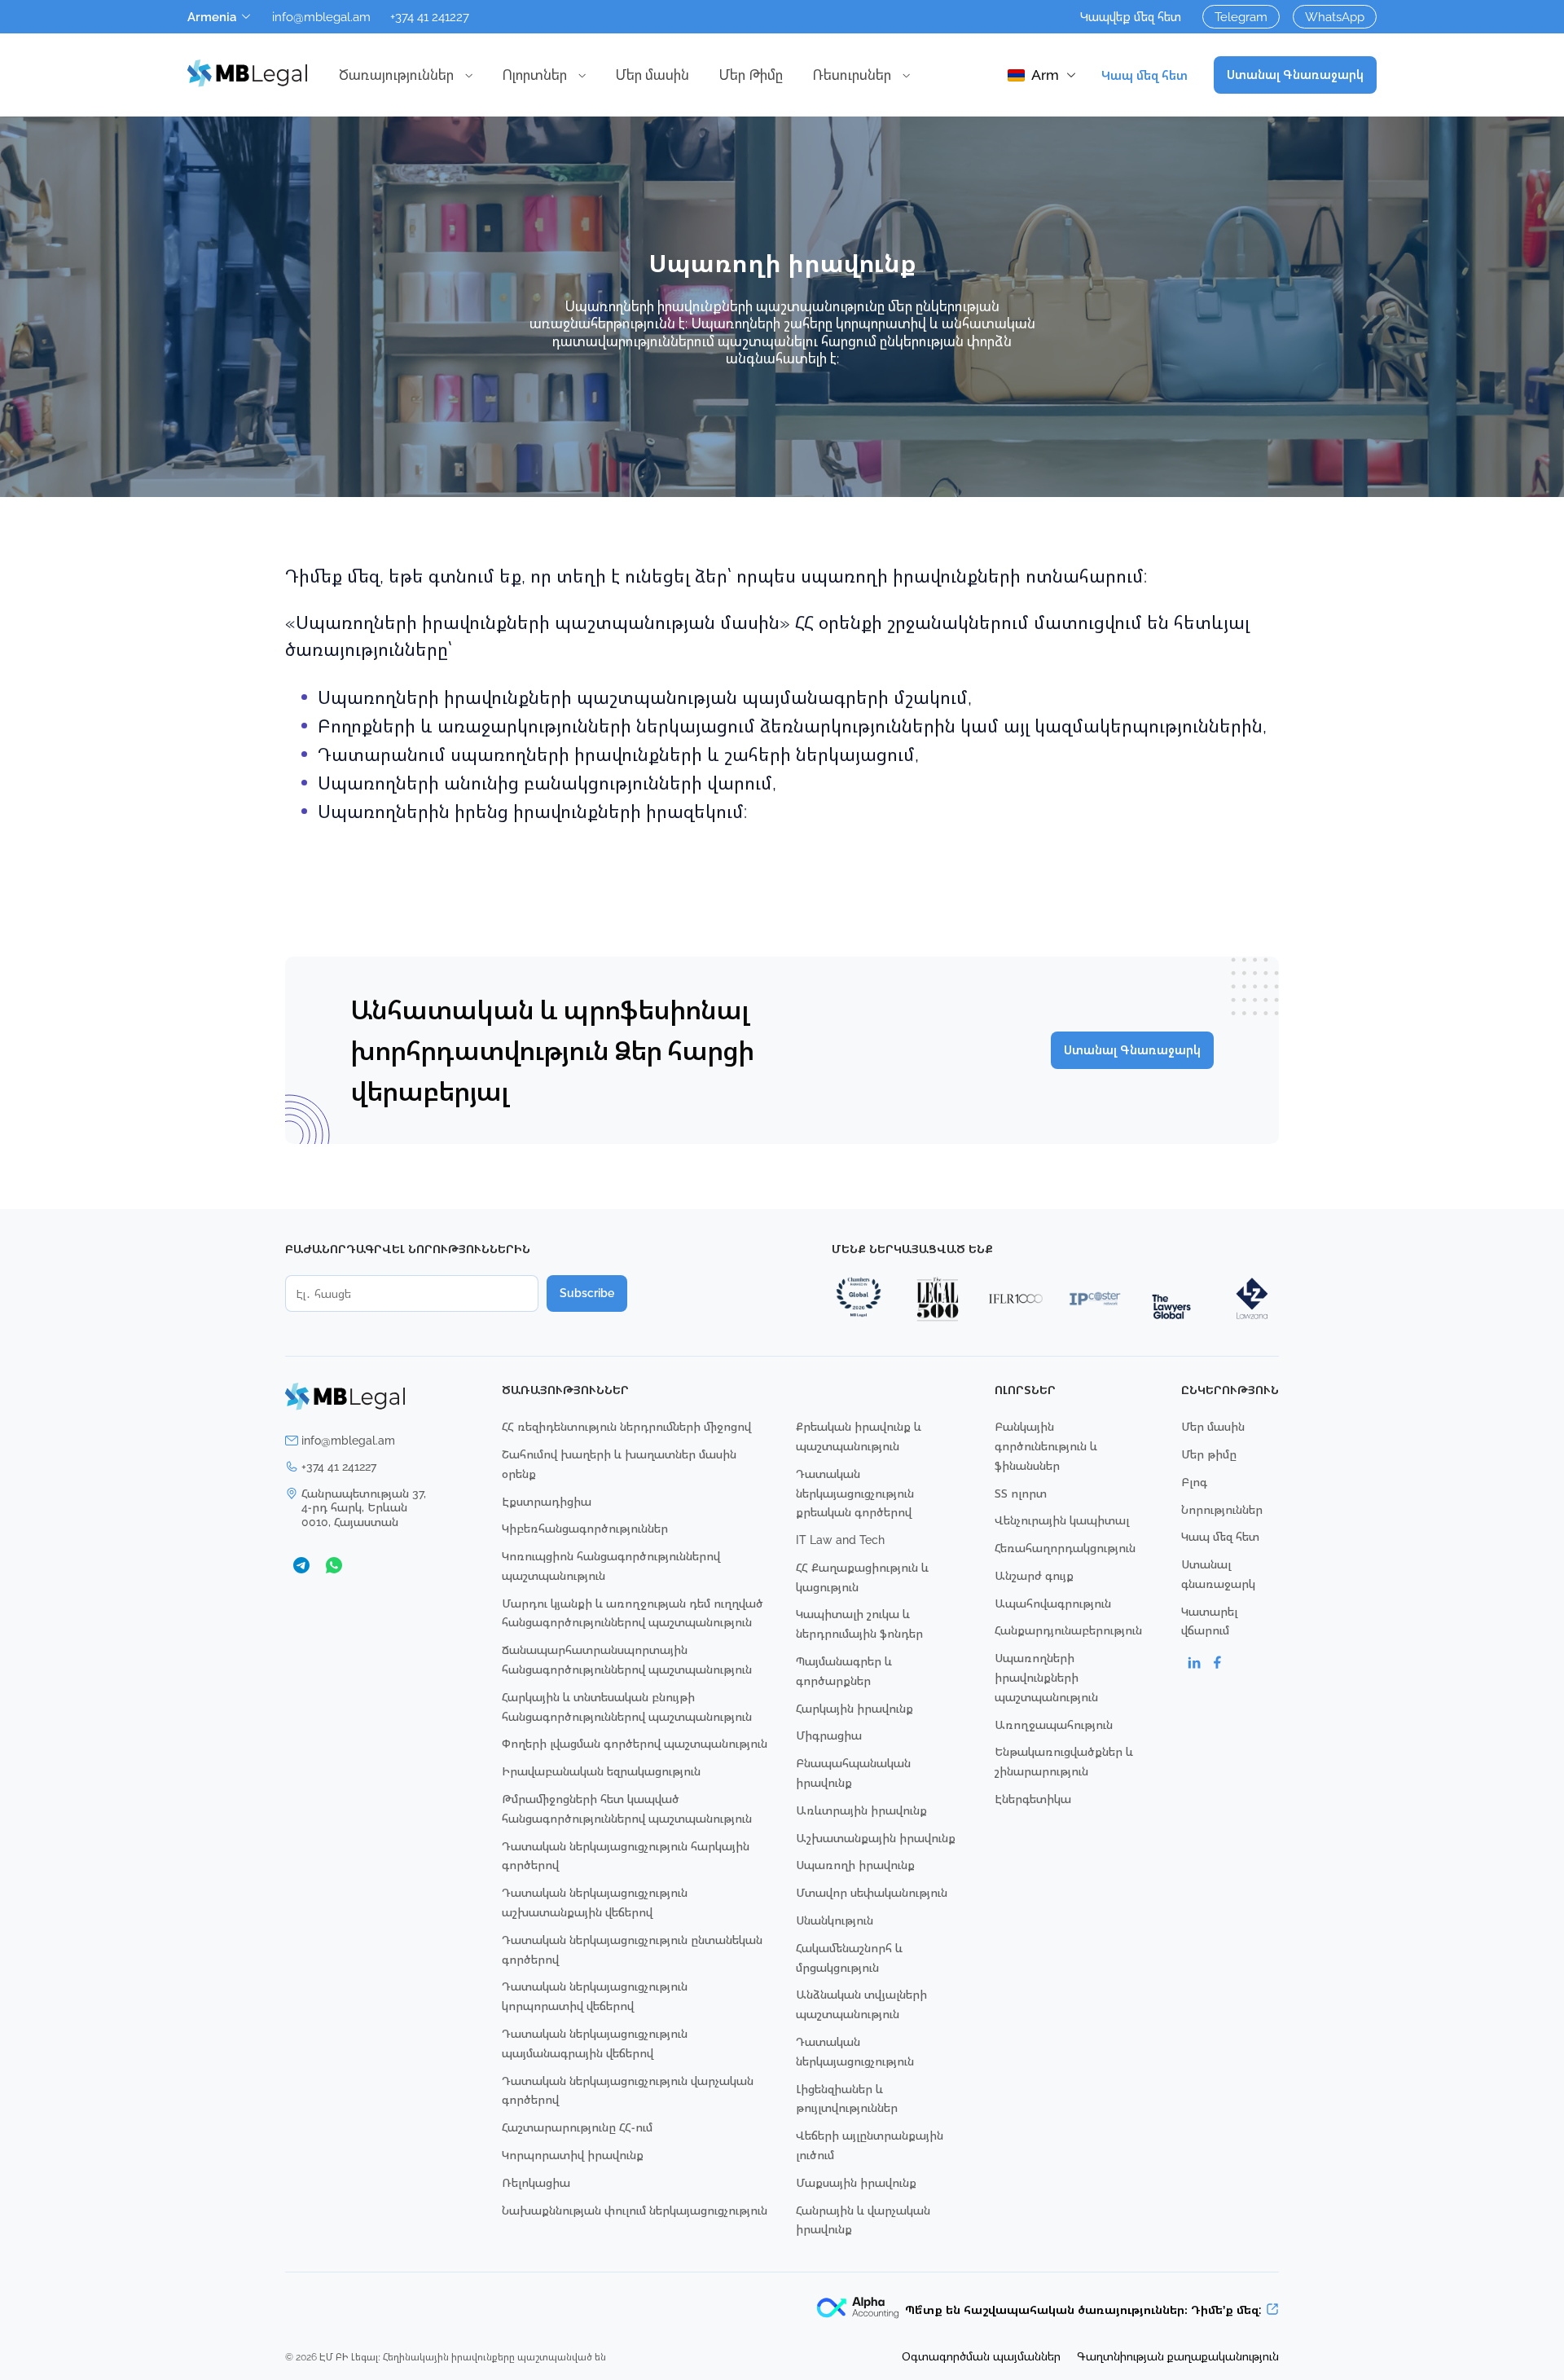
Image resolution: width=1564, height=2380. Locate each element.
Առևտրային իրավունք (861, 1810)
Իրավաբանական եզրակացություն (601, 1771)
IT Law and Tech (840, 1540)
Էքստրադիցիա (547, 1501)
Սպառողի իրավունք (855, 1865)
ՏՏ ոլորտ (1021, 1493)
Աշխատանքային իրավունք (876, 1838)
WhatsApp (1335, 16)
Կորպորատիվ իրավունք (573, 2155)
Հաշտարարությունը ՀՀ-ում (577, 2127)
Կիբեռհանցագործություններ (585, 1528)
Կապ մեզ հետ (1144, 75)
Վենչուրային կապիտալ (1062, 1520)
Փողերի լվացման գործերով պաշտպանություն (635, 1743)
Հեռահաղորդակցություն (1065, 1548)
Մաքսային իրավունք (856, 2182)
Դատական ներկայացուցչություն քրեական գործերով (855, 1493)
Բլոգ (1194, 1482)
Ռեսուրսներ (852, 75)
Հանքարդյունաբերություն (1068, 1630)
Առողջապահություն (1054, 1725)
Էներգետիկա (1033, 1799)
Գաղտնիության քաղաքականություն (1178, 2356)
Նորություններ (1222, 1509)
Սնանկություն (835, 1920)
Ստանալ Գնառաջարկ (1295, 75)
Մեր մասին (652, 75)
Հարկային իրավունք (854, 1708)
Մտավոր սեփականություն (872, 1892)
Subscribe (587, 1293)
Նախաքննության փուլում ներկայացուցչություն (635, 2210)
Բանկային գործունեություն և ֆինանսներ (1046, 1446)
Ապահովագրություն (1053, 1603)
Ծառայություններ (396, 75)
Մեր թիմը (1209, 1454)
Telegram (1241, 16)
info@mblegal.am (321, 16)
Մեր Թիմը (751, 75)
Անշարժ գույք (1034, 1575)
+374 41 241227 (430, 16)
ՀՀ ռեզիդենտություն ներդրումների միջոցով (626, 1426)
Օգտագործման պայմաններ (981, 2356)
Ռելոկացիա (536, 2182)
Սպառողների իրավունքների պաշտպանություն (1046, 1677)
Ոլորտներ (534, 75)
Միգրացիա (829, 1735)
